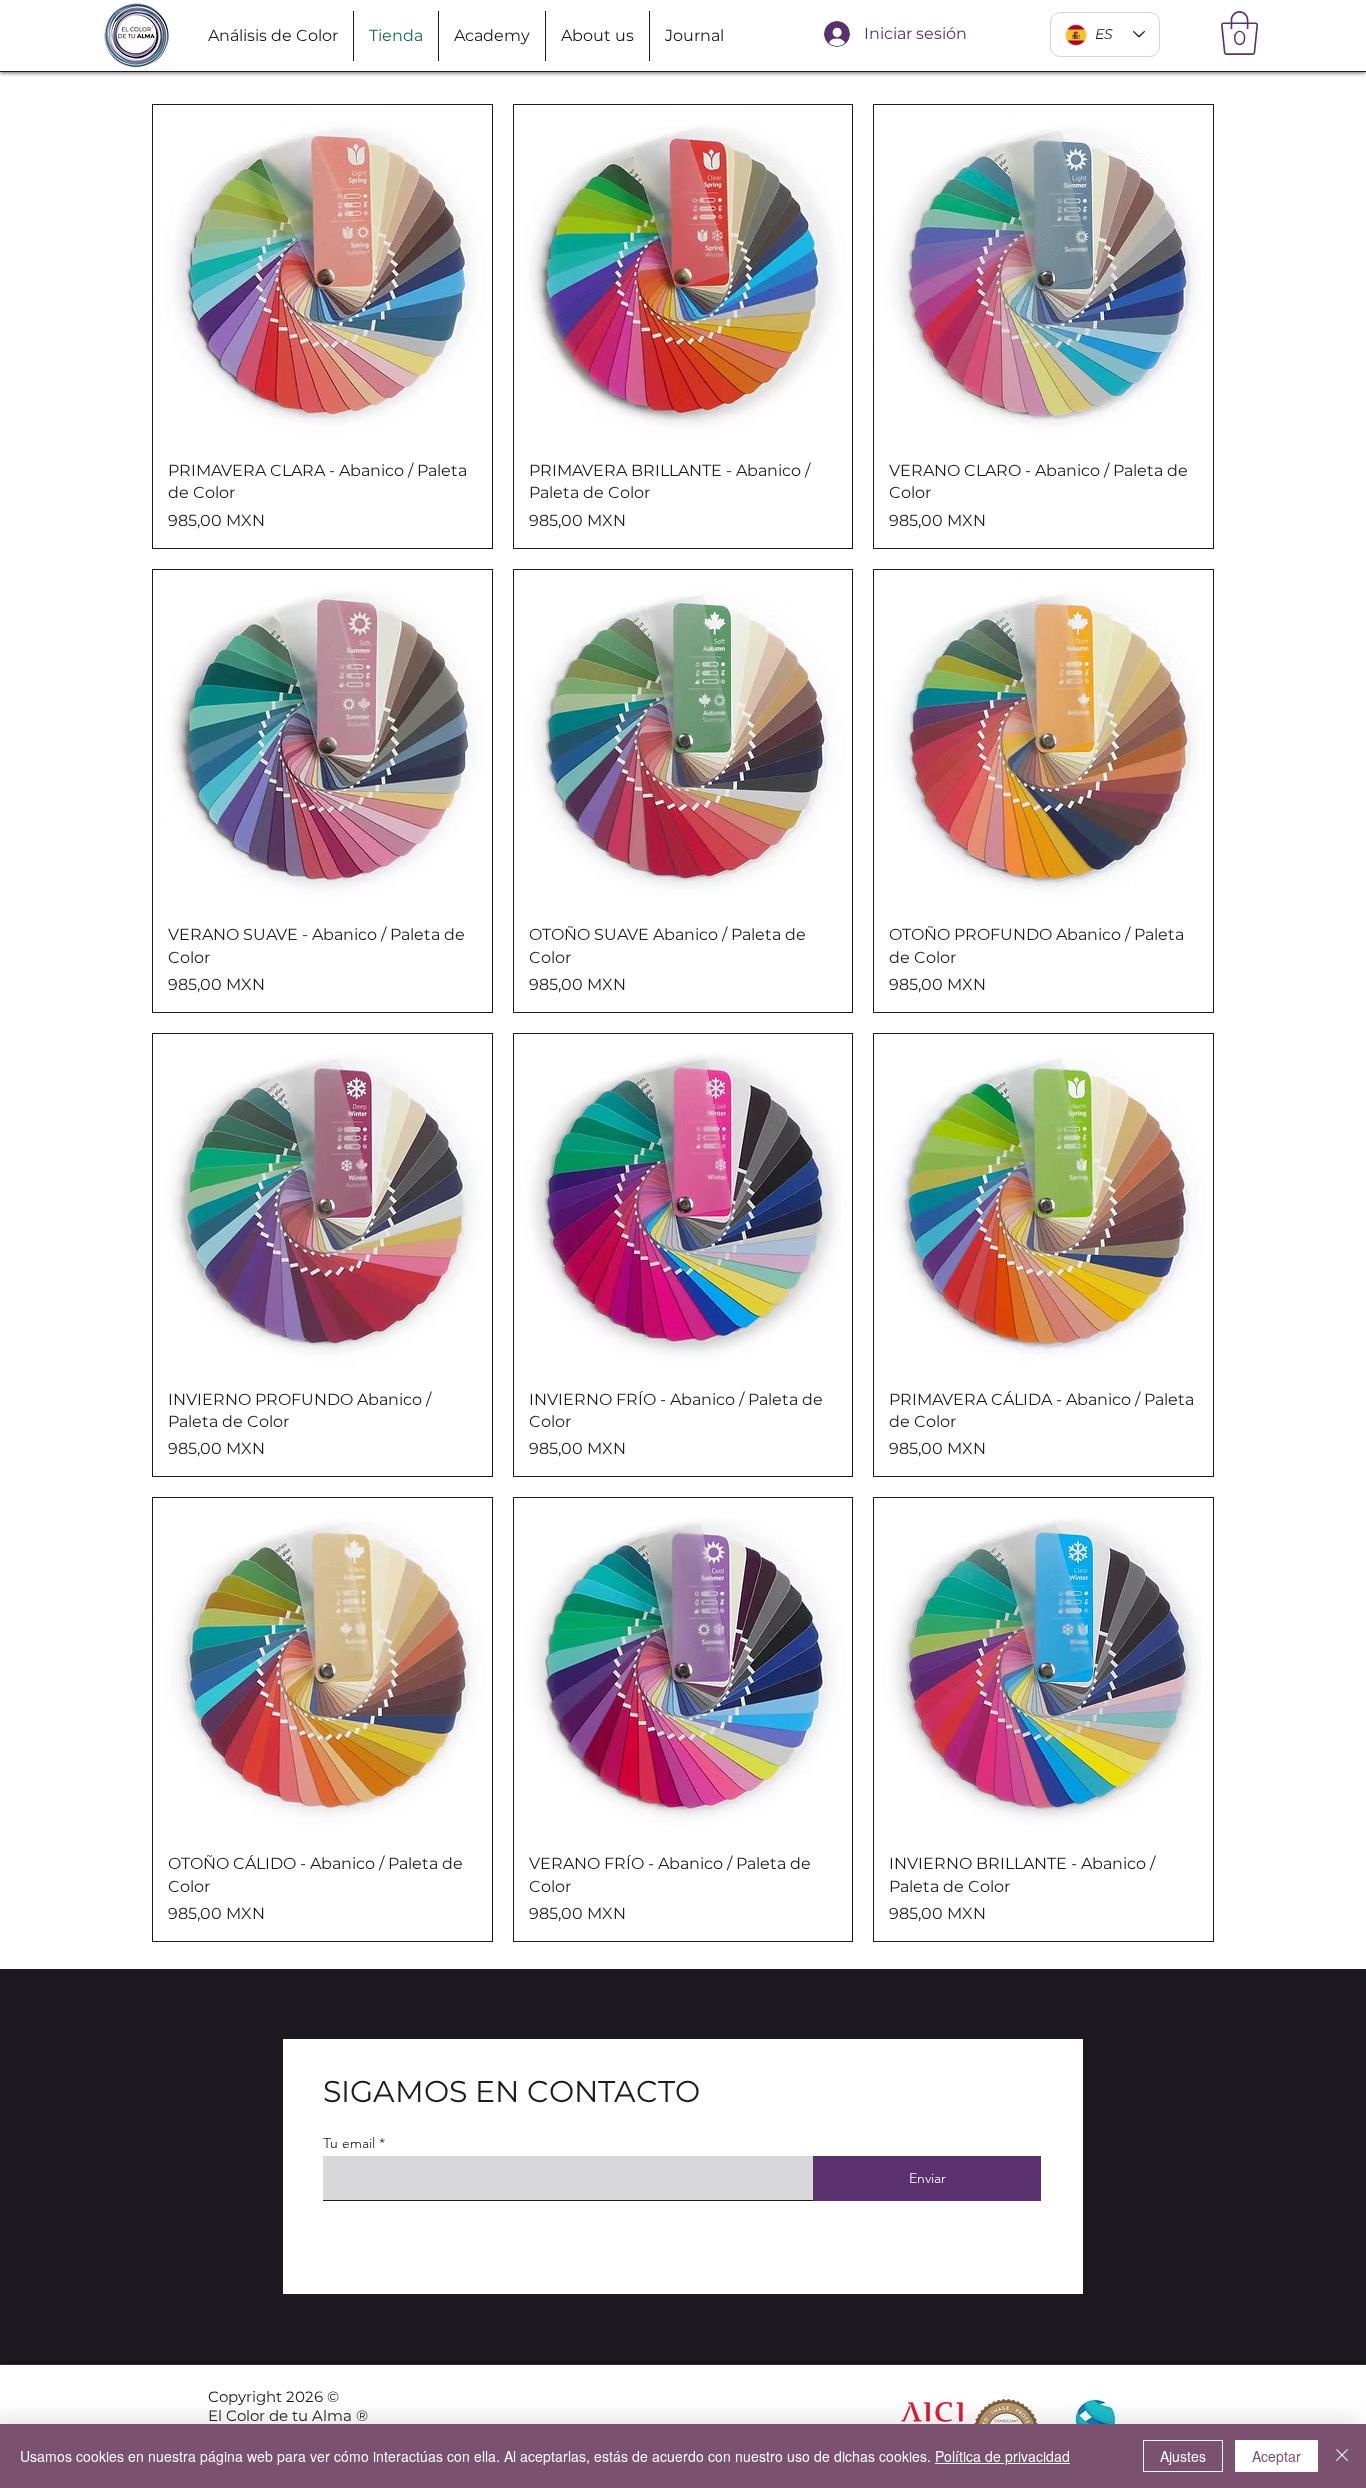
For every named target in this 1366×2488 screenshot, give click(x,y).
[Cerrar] (1342, 2456)
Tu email (349, 2143)
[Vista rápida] (322, 274)
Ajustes (1183, 2456)
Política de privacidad (1002, 2456)
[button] (1239, 33)
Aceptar (1276, 2456)
